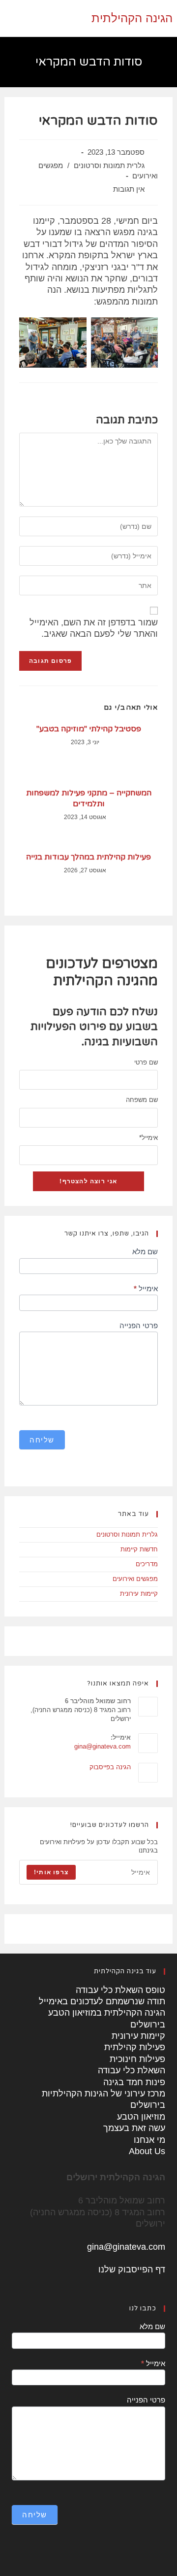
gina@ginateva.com (103, 1746)
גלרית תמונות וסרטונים (109, 166)
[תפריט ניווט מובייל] (7, 18)
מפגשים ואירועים (135, 1579)
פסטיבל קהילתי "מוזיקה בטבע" (89, 729)
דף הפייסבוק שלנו (132, 2269)
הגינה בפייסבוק (110, 1767)
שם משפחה (142, 1100)
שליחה (42, 1440)
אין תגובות (129, 189)
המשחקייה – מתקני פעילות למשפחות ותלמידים (89, 798)
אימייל (148, 1138)
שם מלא (145, 1252)
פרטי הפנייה (139, 1325)
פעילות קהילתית (135, 2047)
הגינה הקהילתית (132, 18)
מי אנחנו (149, 2140)
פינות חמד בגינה (134, 2082)
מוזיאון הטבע (141, 2117)
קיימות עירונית (139, 1594)
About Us (147, 2151)
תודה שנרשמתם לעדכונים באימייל (102, 2001)
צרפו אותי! (51, 1872)
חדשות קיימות (139, 1549)
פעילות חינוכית (137, 2059)
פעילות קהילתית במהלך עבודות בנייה (88, 857)
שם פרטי (146, 1062)
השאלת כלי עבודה (132, 2070)
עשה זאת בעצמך (134, 2128)
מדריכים (147, 1564)
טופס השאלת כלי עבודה (120, 1990)
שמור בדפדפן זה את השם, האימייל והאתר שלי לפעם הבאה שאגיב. (94, 628)
